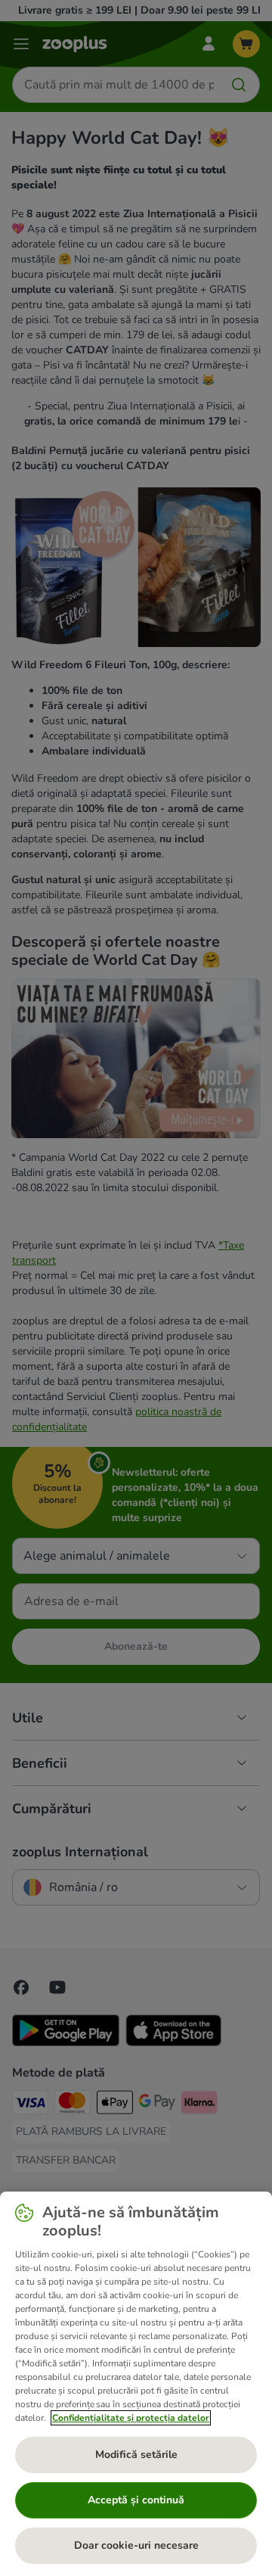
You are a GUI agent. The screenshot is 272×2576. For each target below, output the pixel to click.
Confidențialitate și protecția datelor (131, 2418)
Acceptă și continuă (136, 2500)
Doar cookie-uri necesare (136, 2545)
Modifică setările (136, 2455)
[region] (136, 2384)
